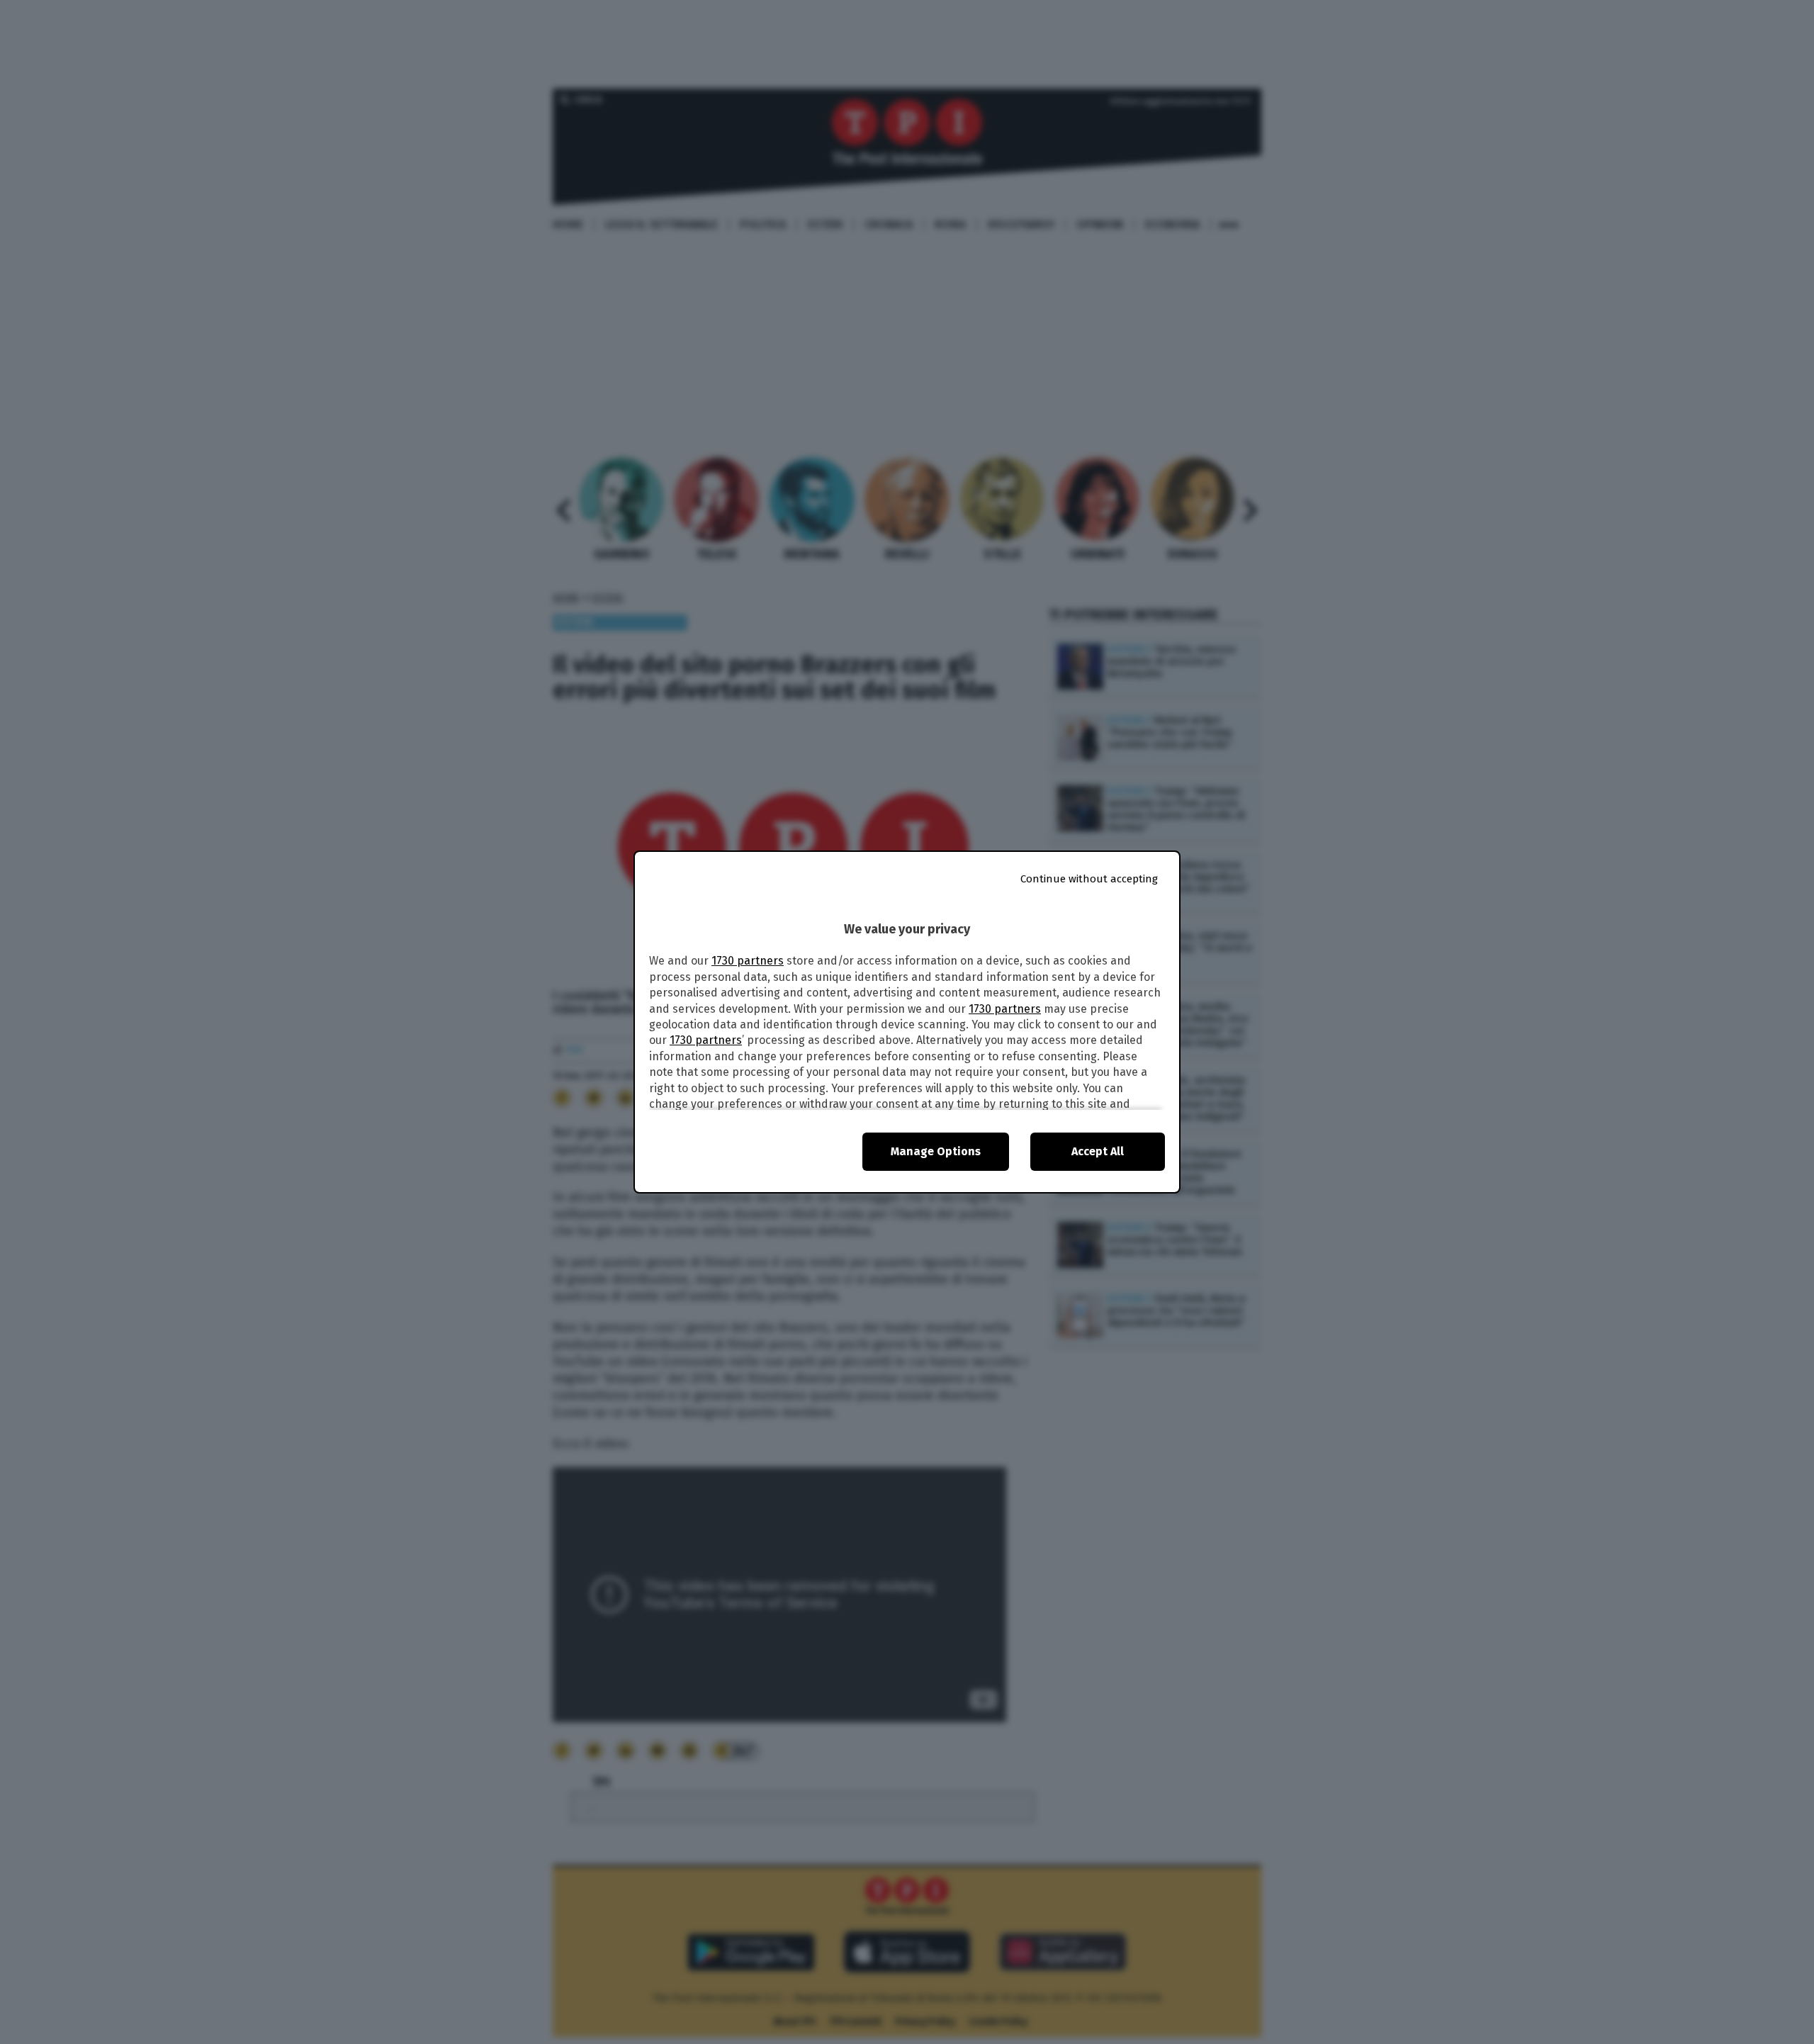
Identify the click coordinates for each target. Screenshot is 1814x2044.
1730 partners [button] (748, 961)
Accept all (1098, 1151)
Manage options (936, 1151)
